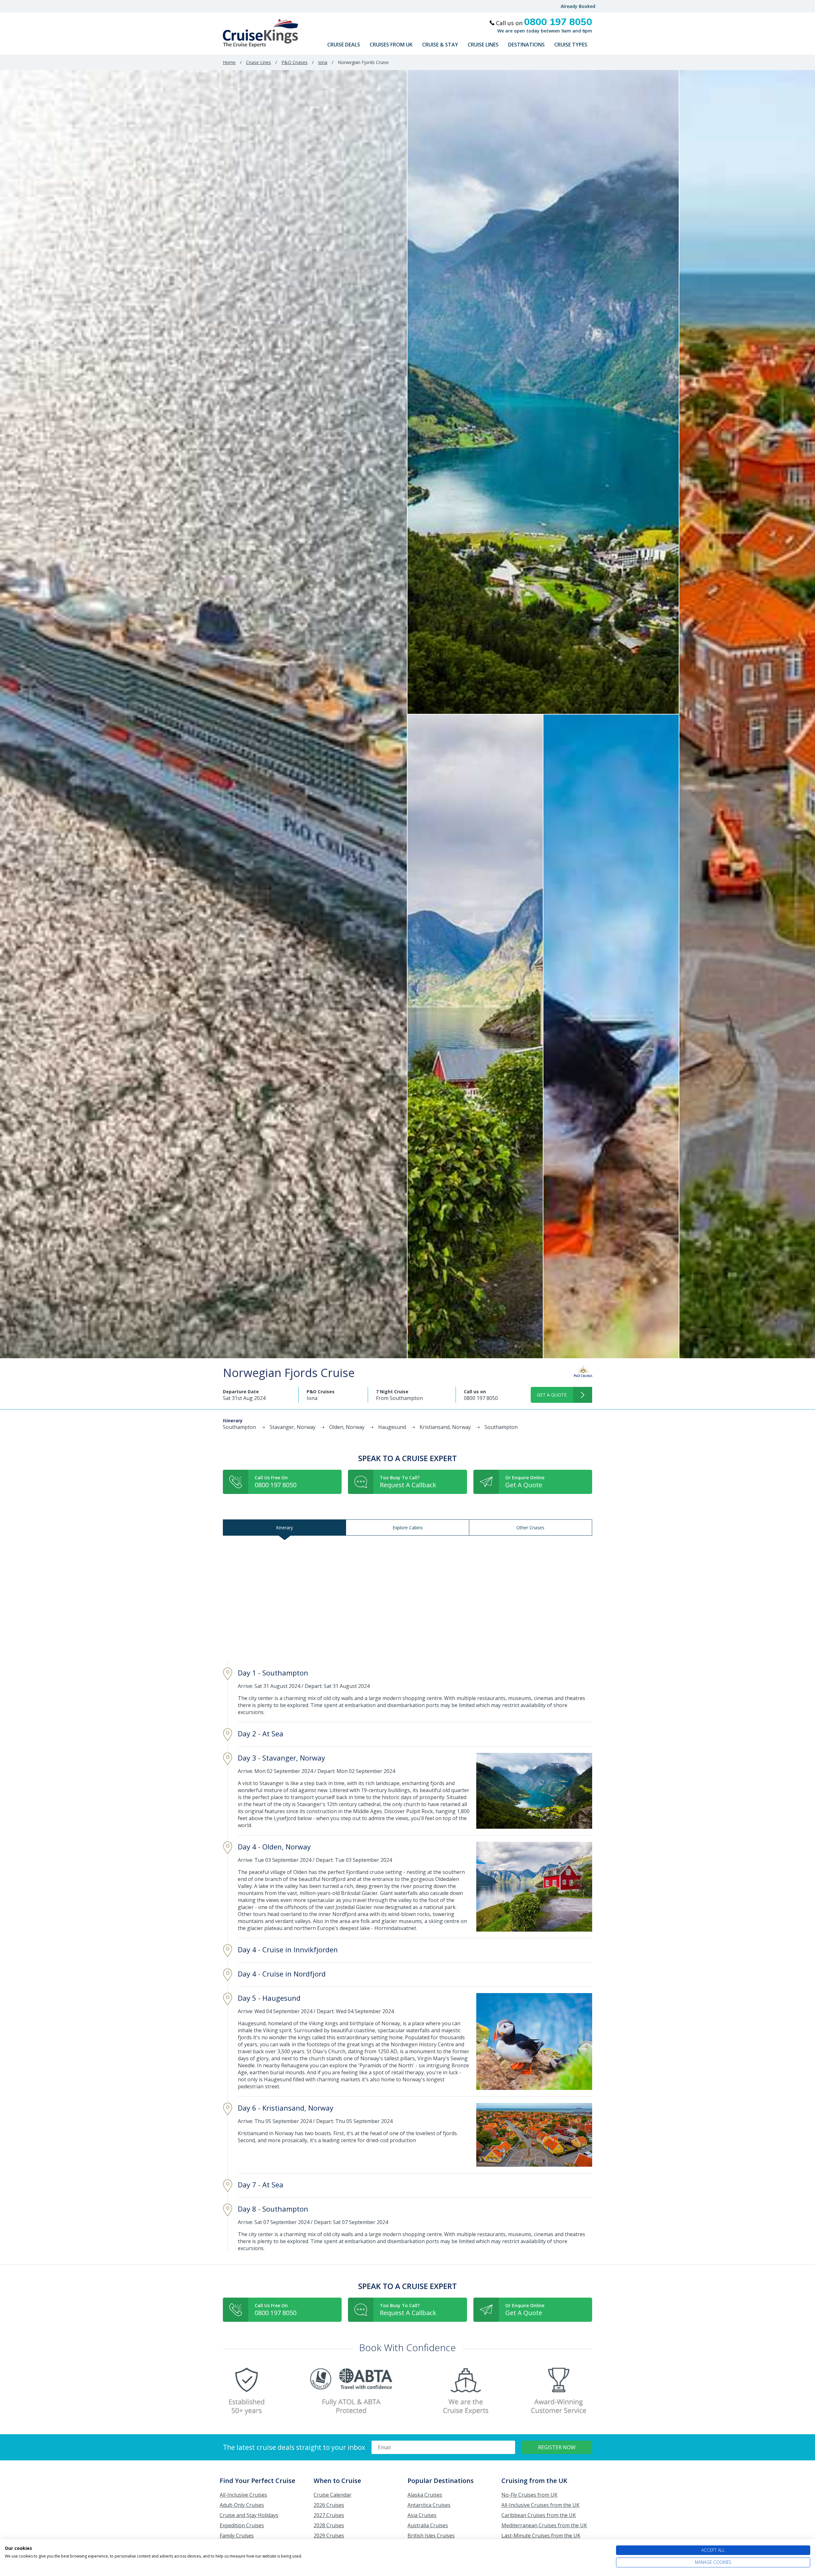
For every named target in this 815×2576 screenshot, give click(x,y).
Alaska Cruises (425, 2495)
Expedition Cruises (242, 2525)
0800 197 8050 (481, 1398)
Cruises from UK (391, 45)
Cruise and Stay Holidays (249, 2515)
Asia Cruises (422, 2515)
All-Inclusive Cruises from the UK (540, 2505)
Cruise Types (571, 45)
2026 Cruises (329, 2505)
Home (229, 62)
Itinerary (284, 1528)
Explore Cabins (408, 1528)
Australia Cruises (428, 2525)
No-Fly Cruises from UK (529, 2495)
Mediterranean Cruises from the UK (544, 2525)
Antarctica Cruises (429, 2505)
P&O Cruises (294, 62)
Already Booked (578, 6)
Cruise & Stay (440, 45)
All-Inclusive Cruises (243, 2495)
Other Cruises (530, 1528)
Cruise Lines (483, 45)
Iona (323, 62)
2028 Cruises (329, 2525)
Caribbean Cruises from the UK (539, 2515)
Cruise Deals (344, 45)
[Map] (407, 1599)
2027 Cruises (329, 2515)
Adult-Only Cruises (242, 2505)
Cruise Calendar (333, 2495)
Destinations (526, 45)
